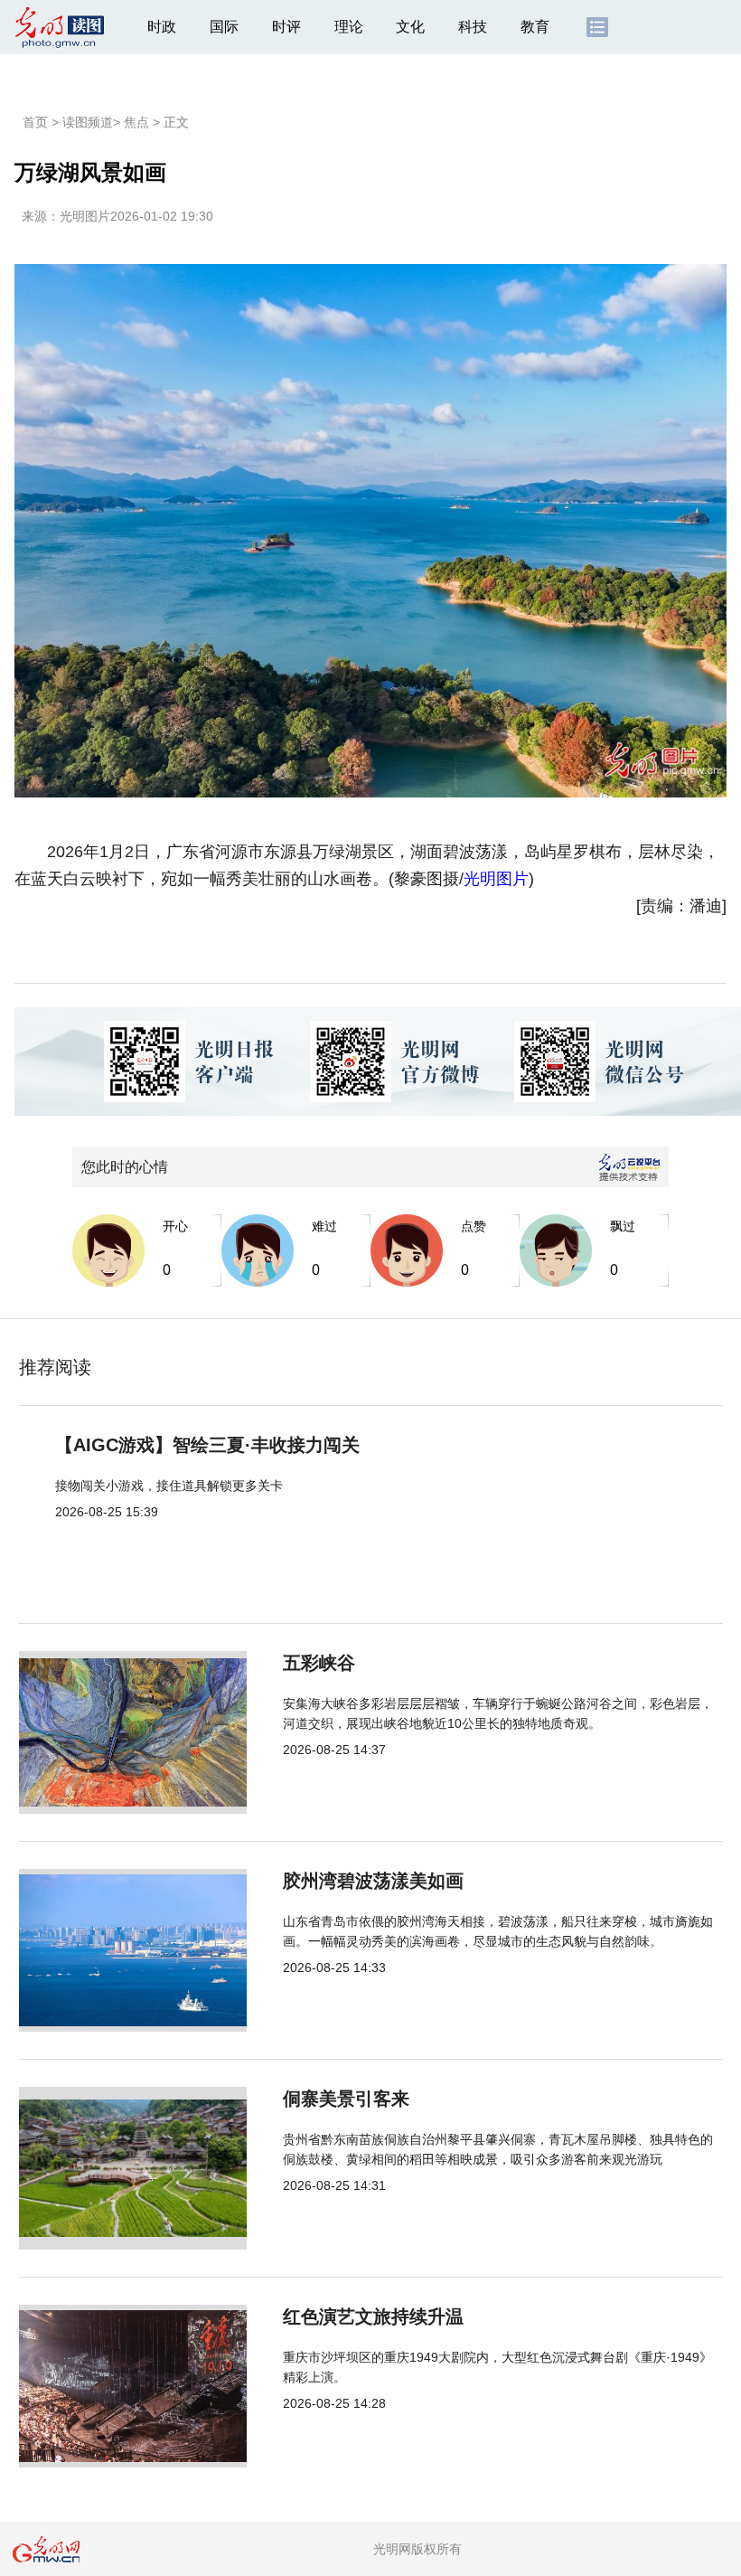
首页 (35, 122)
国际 (224, 27)
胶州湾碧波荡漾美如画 (373, 1881)
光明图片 (85, 216)
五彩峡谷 (319, 1663)
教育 (535, 27)
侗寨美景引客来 (346, 2099)
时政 (162, 27)
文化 (410, 27)
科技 (473, 27)
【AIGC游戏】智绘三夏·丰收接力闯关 (207, 1445)
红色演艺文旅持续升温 (373, 2317)
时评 (286, 27)
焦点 (136, 122)
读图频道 (88, 122)
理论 (349, 27)
